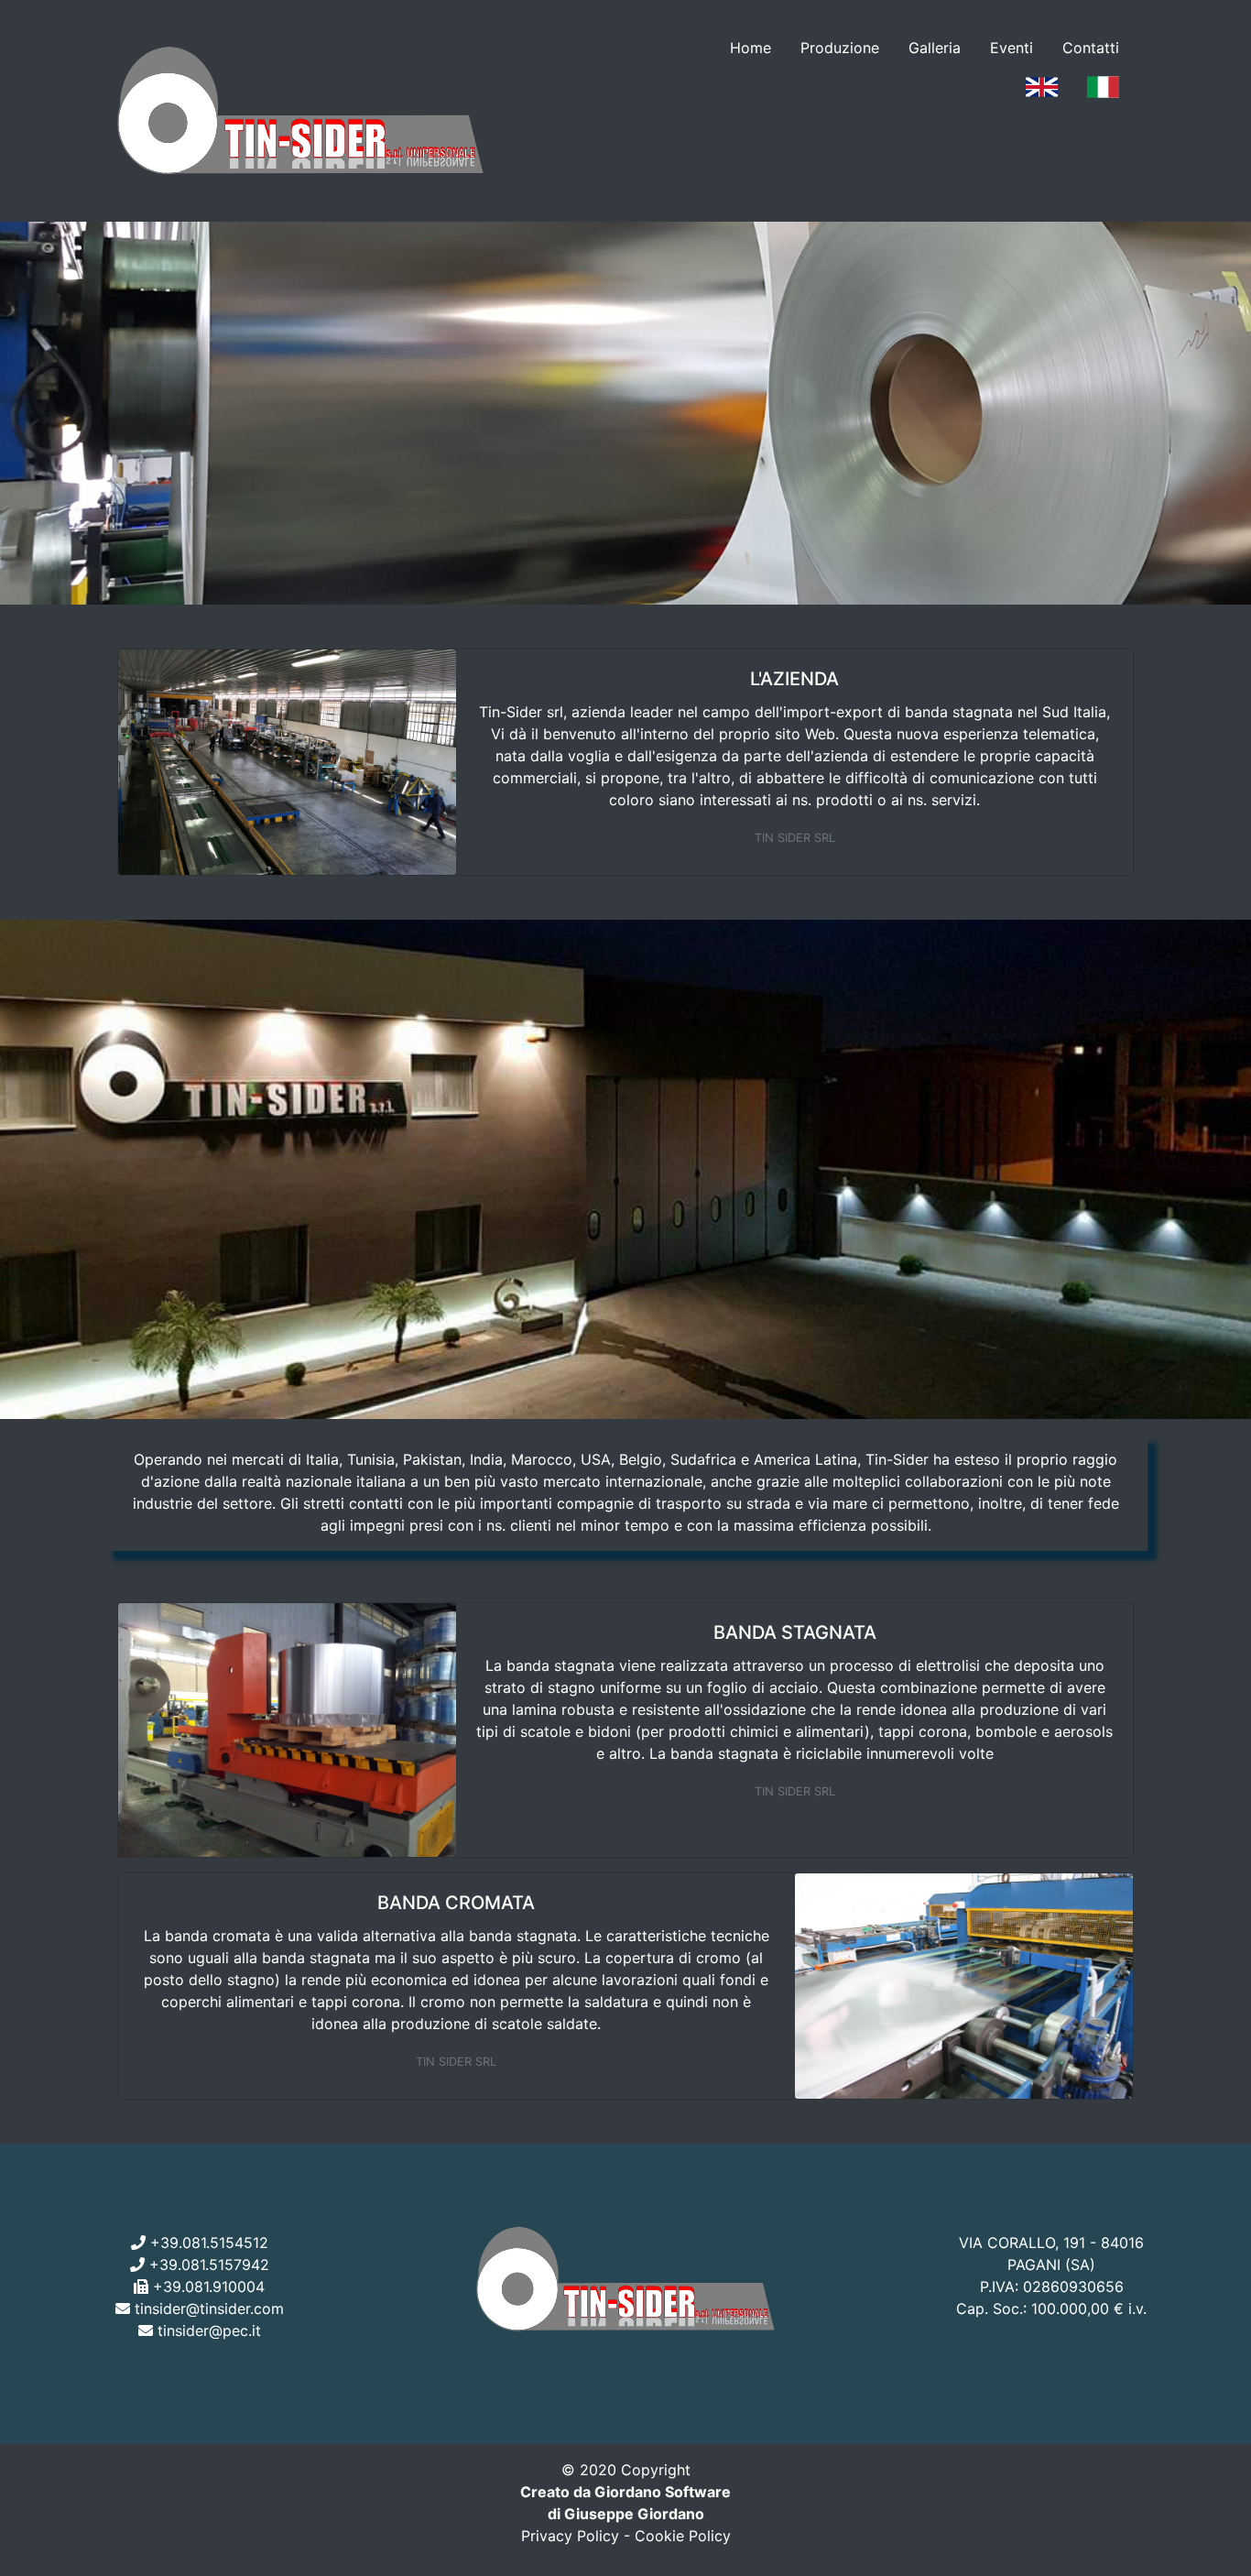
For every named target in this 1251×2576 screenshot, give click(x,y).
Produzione (840, 48)
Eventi (1012, 48)
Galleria (935, 48)
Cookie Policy (683, 2536)
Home (751, 48)
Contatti (1091, 48)
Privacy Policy (570, 2536)
